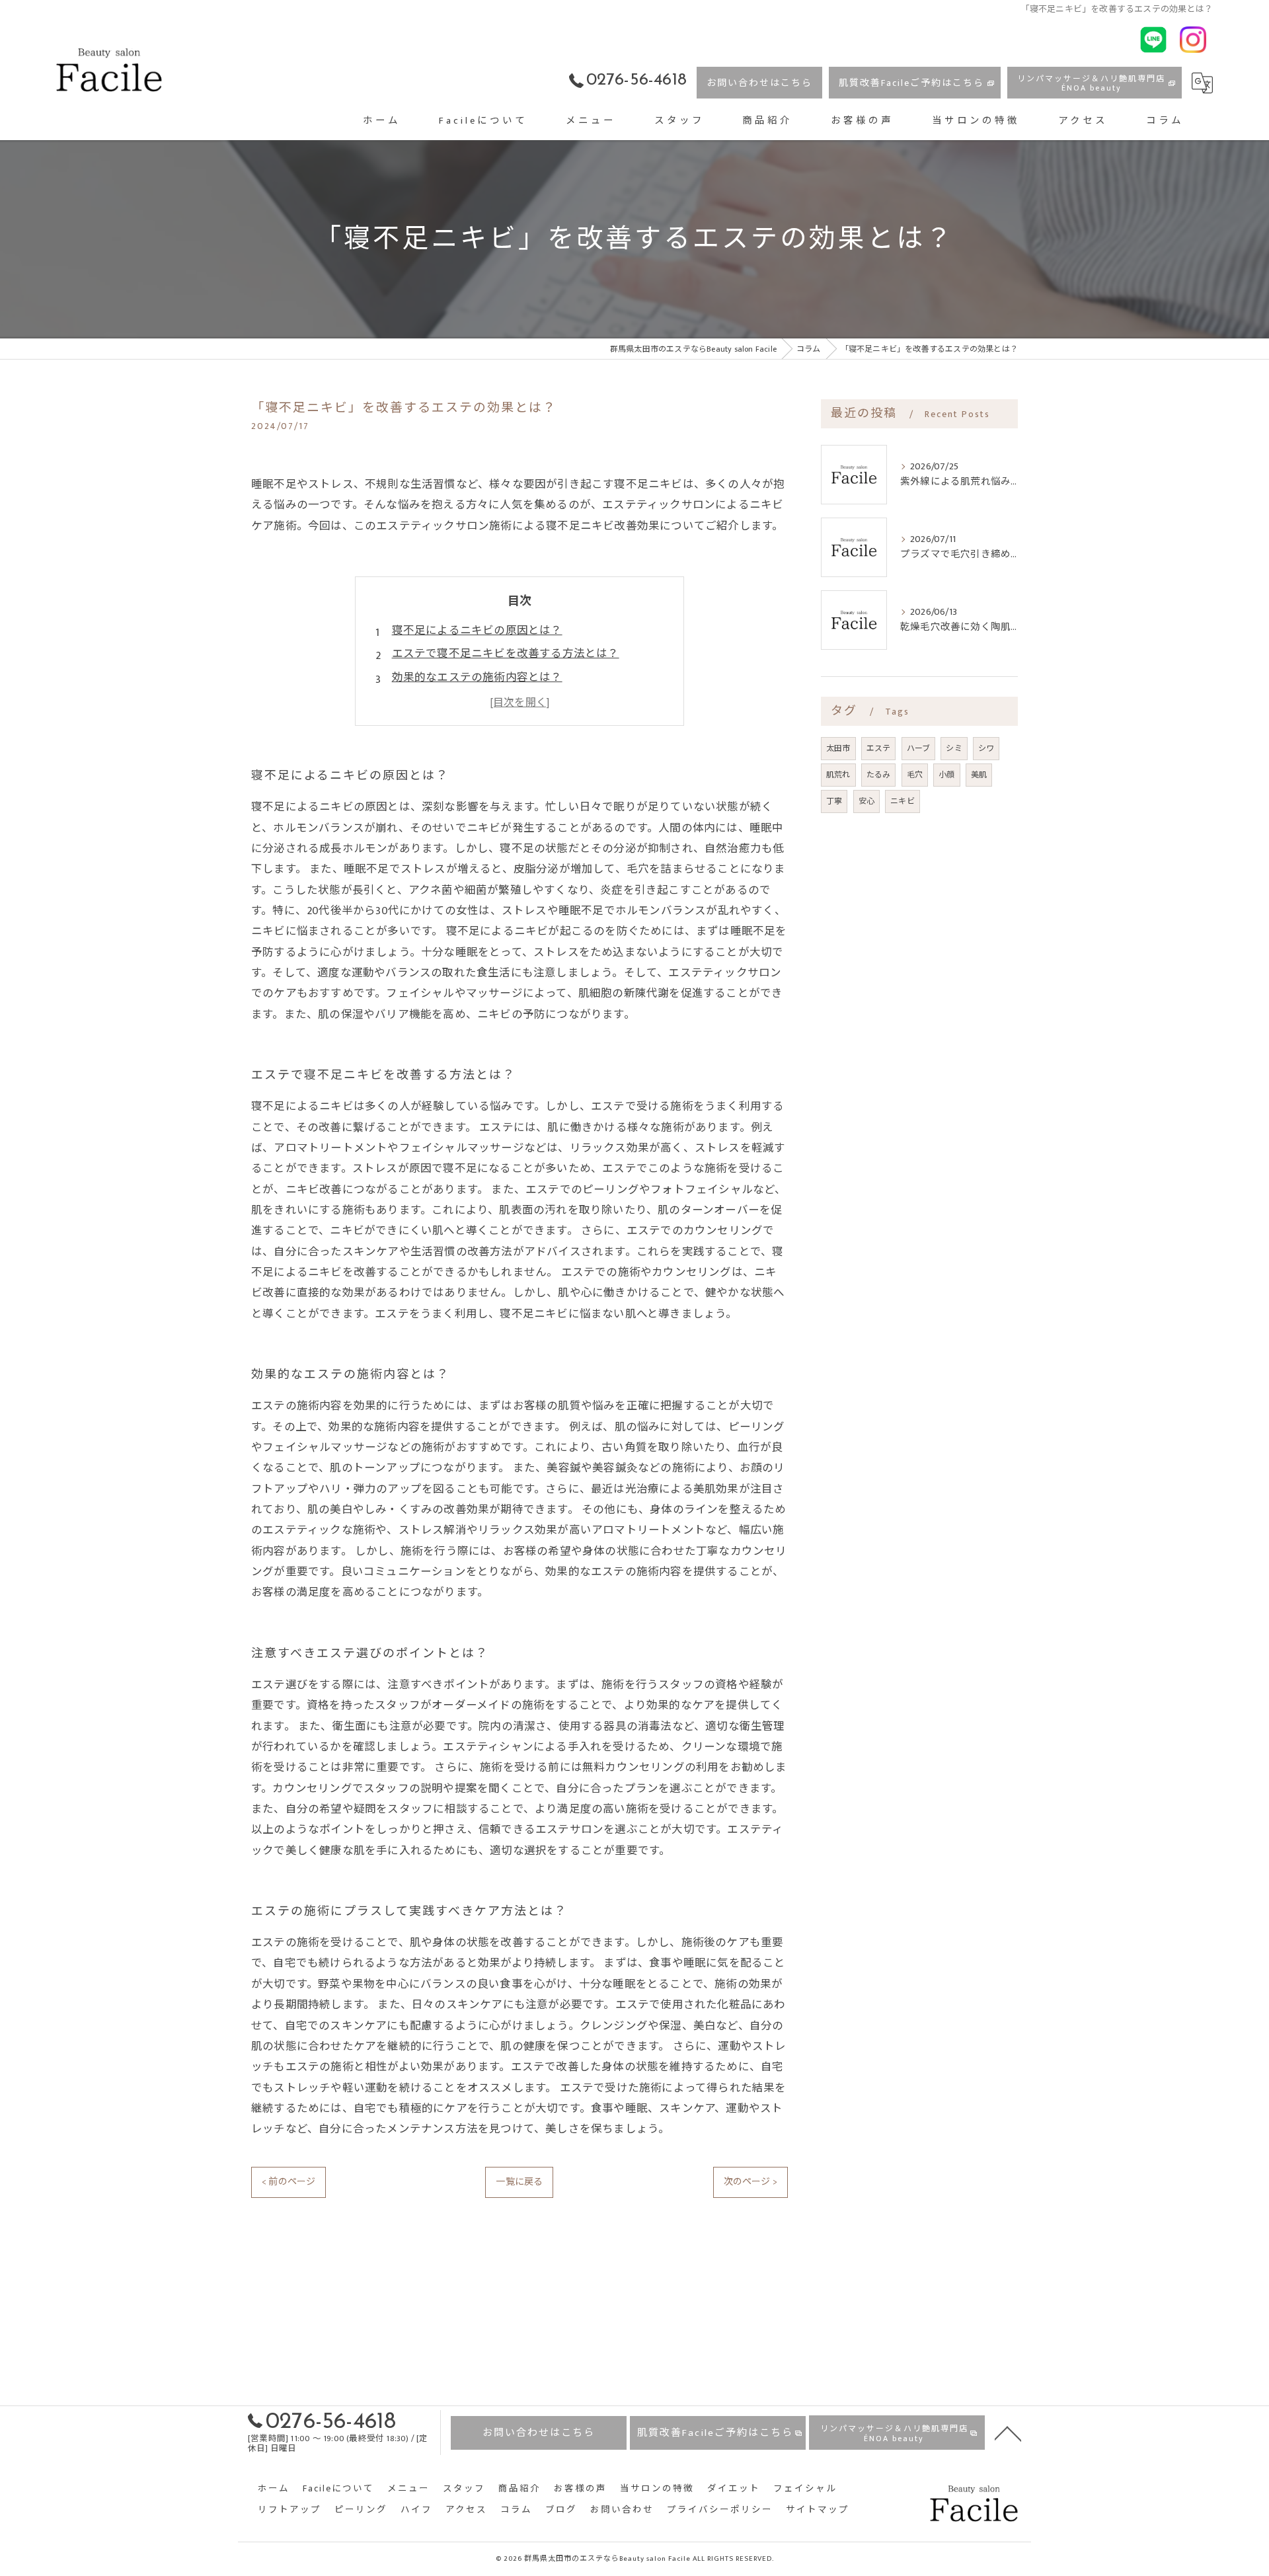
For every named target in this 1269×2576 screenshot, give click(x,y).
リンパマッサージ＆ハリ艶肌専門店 (1091, 83)
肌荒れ (838, 775)
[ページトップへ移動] (1008, 2433)
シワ (986, 748)
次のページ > (750, 2182)
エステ (879, 748)
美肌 (979, 775)
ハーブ (919, 748)
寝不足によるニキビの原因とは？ (477, 631)
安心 (866, 801)
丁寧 (834, 801)
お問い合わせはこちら (759, 83)
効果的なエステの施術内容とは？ (477, 678)
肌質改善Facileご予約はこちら (911, 83)
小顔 (946, 775)
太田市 (838, 748)
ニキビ (903, 801)
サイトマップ (818, 2510)
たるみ (879, 775)
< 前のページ (288, 2182)
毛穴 (915, 775)
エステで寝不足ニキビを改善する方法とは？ (506, 654)
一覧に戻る (519, 2182)
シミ (954, 748)
